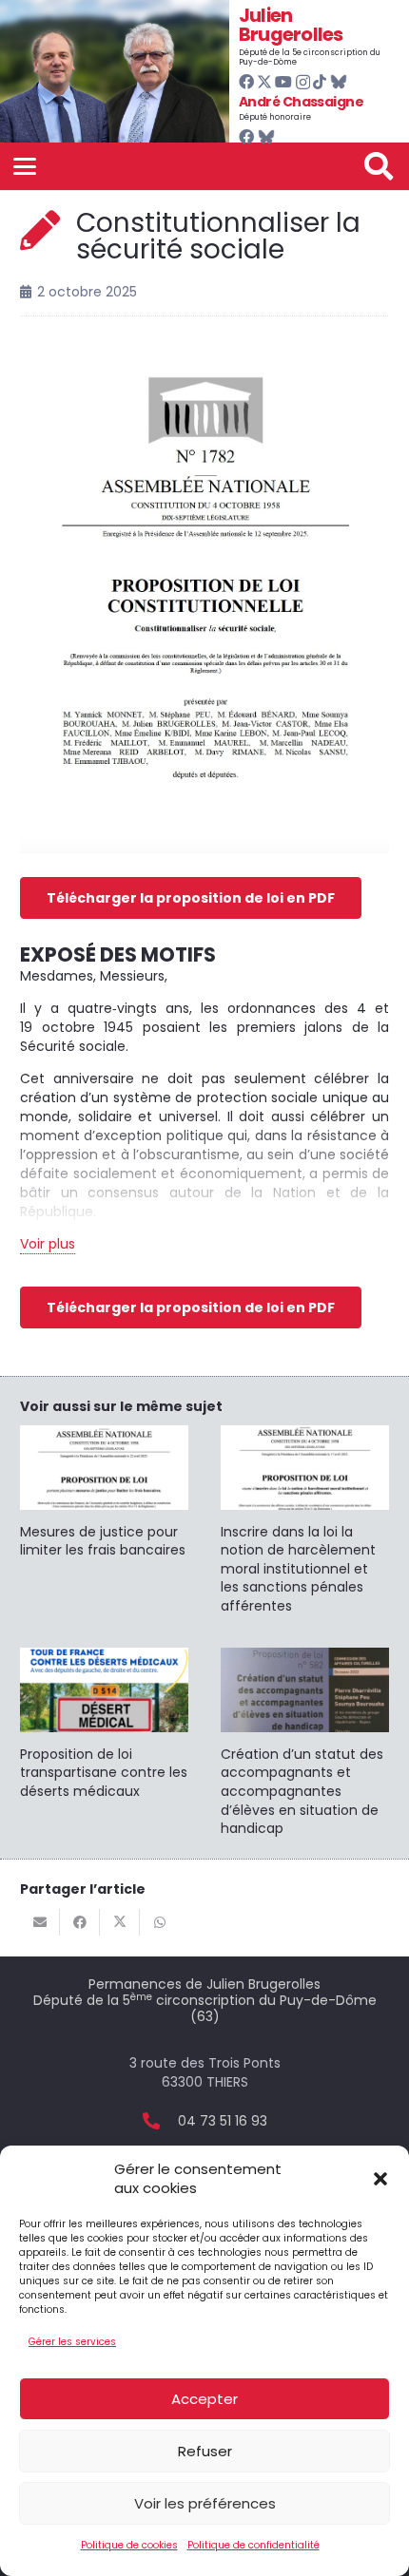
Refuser (205, 2451)
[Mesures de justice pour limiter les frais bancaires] (104, 1493)
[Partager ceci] (80, 1922)
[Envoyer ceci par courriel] (40, 1922)
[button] (380, 2179)
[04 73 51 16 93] (160, 2121)
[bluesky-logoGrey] (339, 82)
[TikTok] (320, 82)
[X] (264, 82)
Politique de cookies (129, 2545)
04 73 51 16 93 (223, 2121)
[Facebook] (246, 82)
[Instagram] (303, 83)
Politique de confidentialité (253, 2545)
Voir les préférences (205, 2503)
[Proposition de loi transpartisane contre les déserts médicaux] (104, 1724)
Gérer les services (72, 2342)
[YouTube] (283, 82)
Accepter (204, 2399)
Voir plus (48, 1244)
